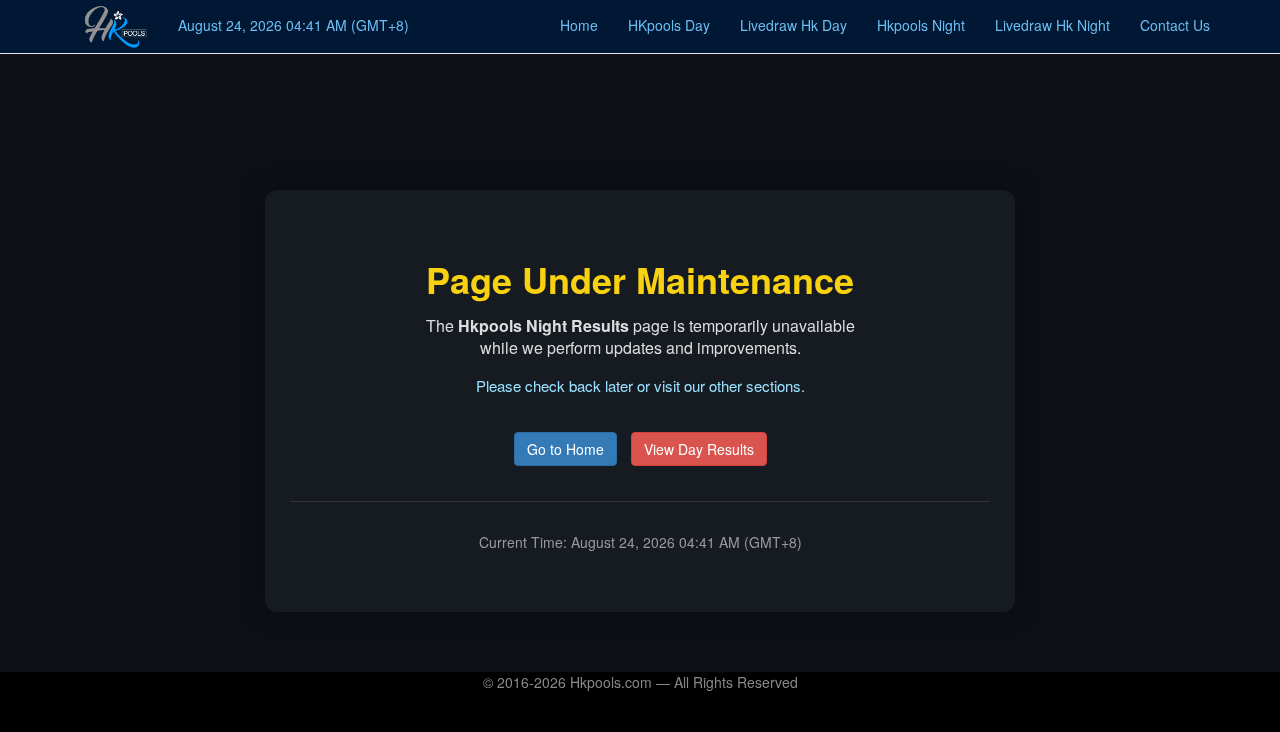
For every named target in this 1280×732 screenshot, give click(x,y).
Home (579, 25)
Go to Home (565, 449)
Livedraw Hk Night (1052, 25)
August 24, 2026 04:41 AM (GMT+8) (293, 25)
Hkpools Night (921, 25)
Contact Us (1175, 25)
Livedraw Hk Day (793, 25)
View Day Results (699, 449)
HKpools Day (669, 25)
